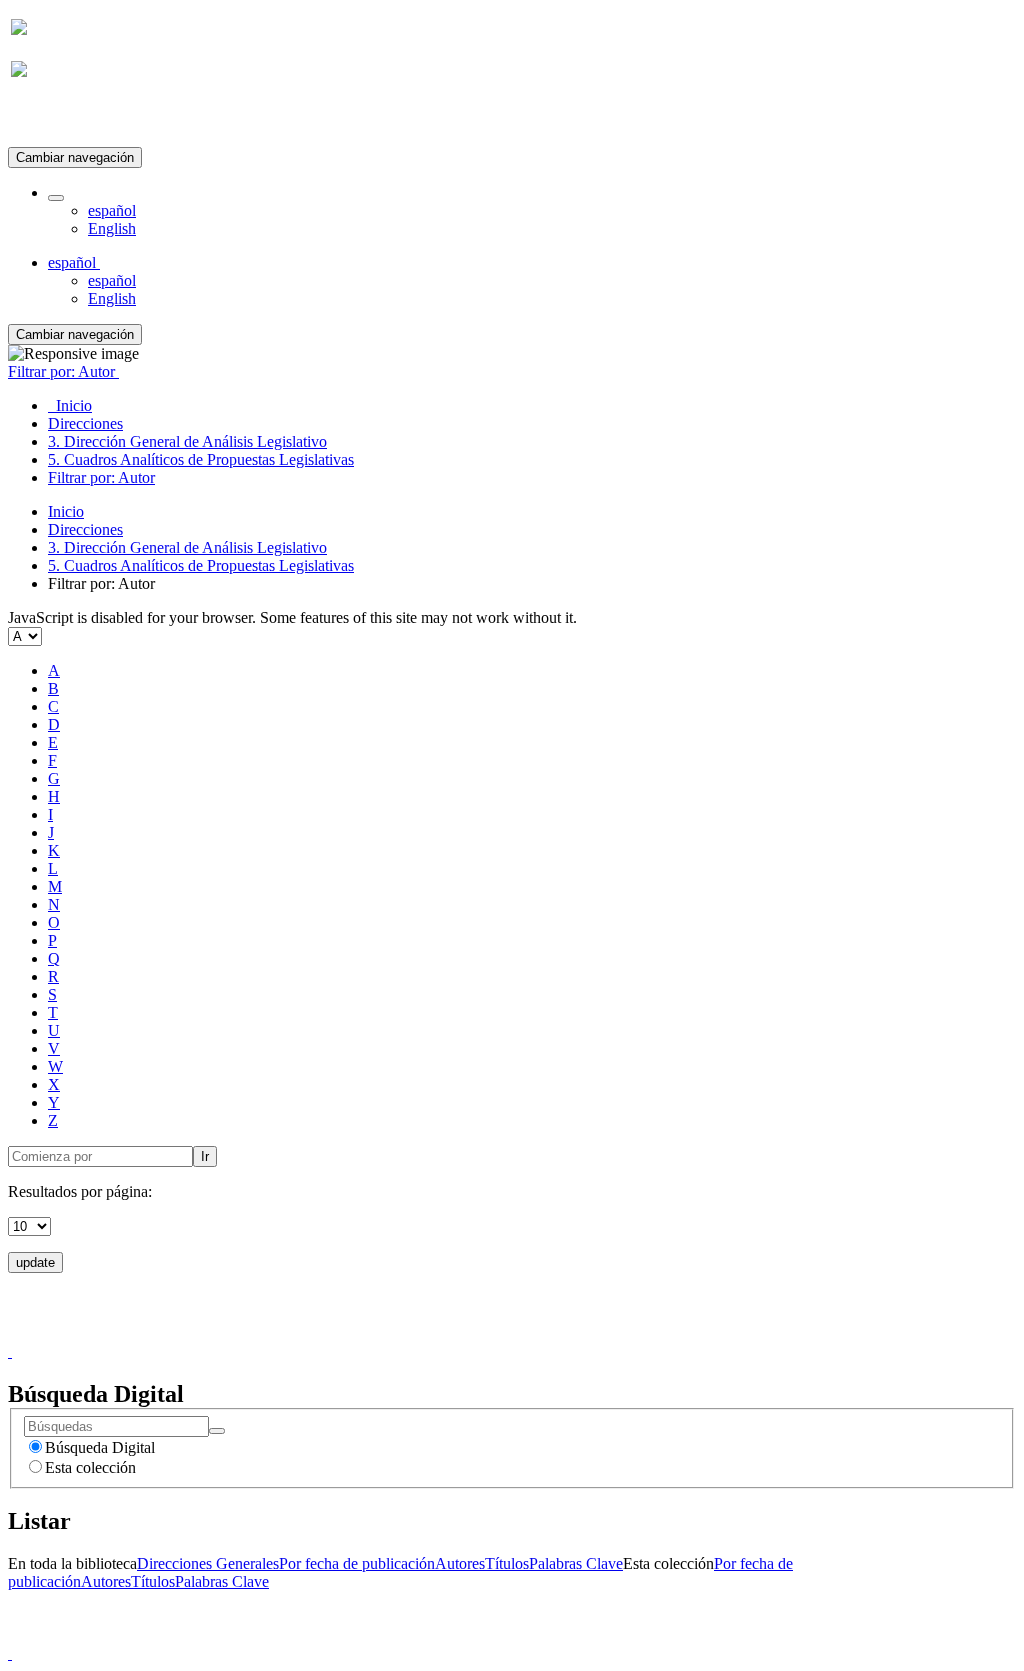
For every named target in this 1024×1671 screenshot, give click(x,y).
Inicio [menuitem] (70, 405)
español (112, 210)
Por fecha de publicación (357, 1563)
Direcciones (85, 529)
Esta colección (90, 1467)
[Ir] (217, 1431)
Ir (205, 1156)
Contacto (468, 1333)
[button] (56, 198)
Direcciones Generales (208, 1563)
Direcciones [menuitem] (85, 423)
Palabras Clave (576, 1563)
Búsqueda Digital (100, 1447)
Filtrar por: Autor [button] (63, 371)
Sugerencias (546, 1333)
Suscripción (48, 118)
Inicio (66, 511)
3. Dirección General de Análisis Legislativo (187, 547)
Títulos (507, 1563)
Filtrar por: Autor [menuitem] (101, 477)
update (35, 1262)
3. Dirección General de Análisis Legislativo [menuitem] (187, 441)
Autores (460, 1563)
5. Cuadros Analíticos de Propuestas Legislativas (201, 565)
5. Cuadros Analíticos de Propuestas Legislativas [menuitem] (201, 459)
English (112, 228)
